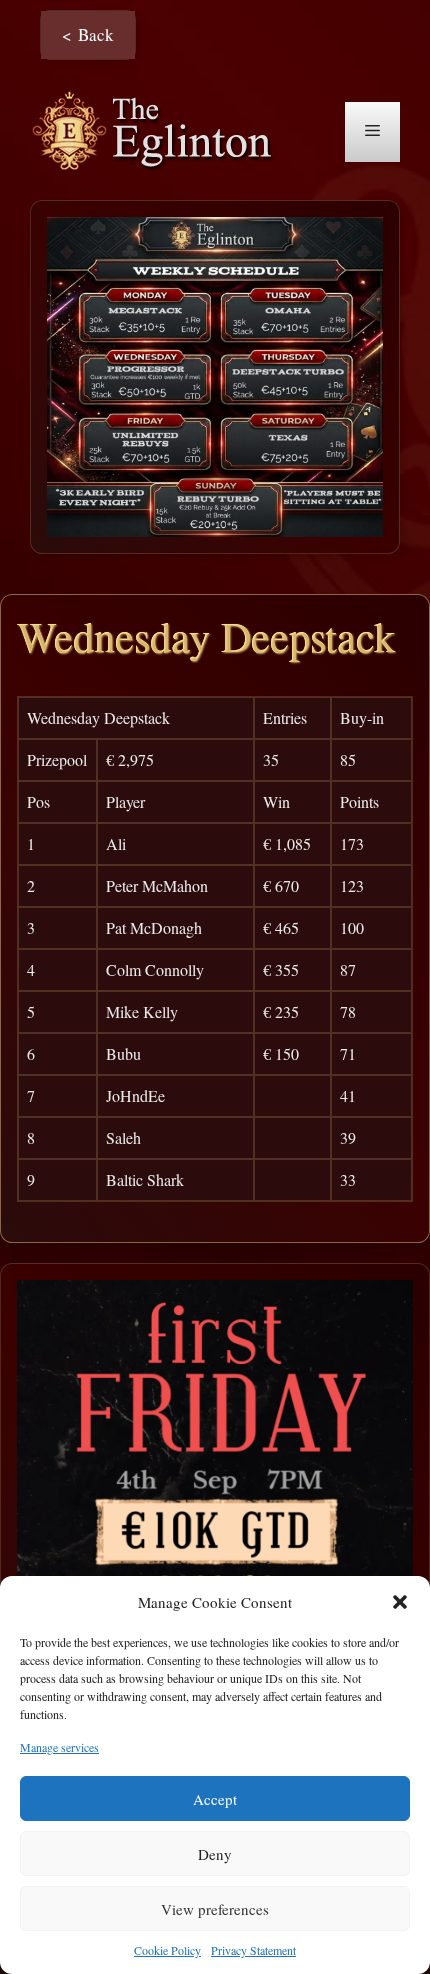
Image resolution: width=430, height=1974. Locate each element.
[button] (400, 1602)
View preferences (215, 1909)
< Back (88, 34)
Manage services (59, 1747)
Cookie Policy (167, 1950)
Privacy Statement (253, 1950)
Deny (215, 1854)
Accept (215, 1799)
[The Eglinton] (157, 129)
